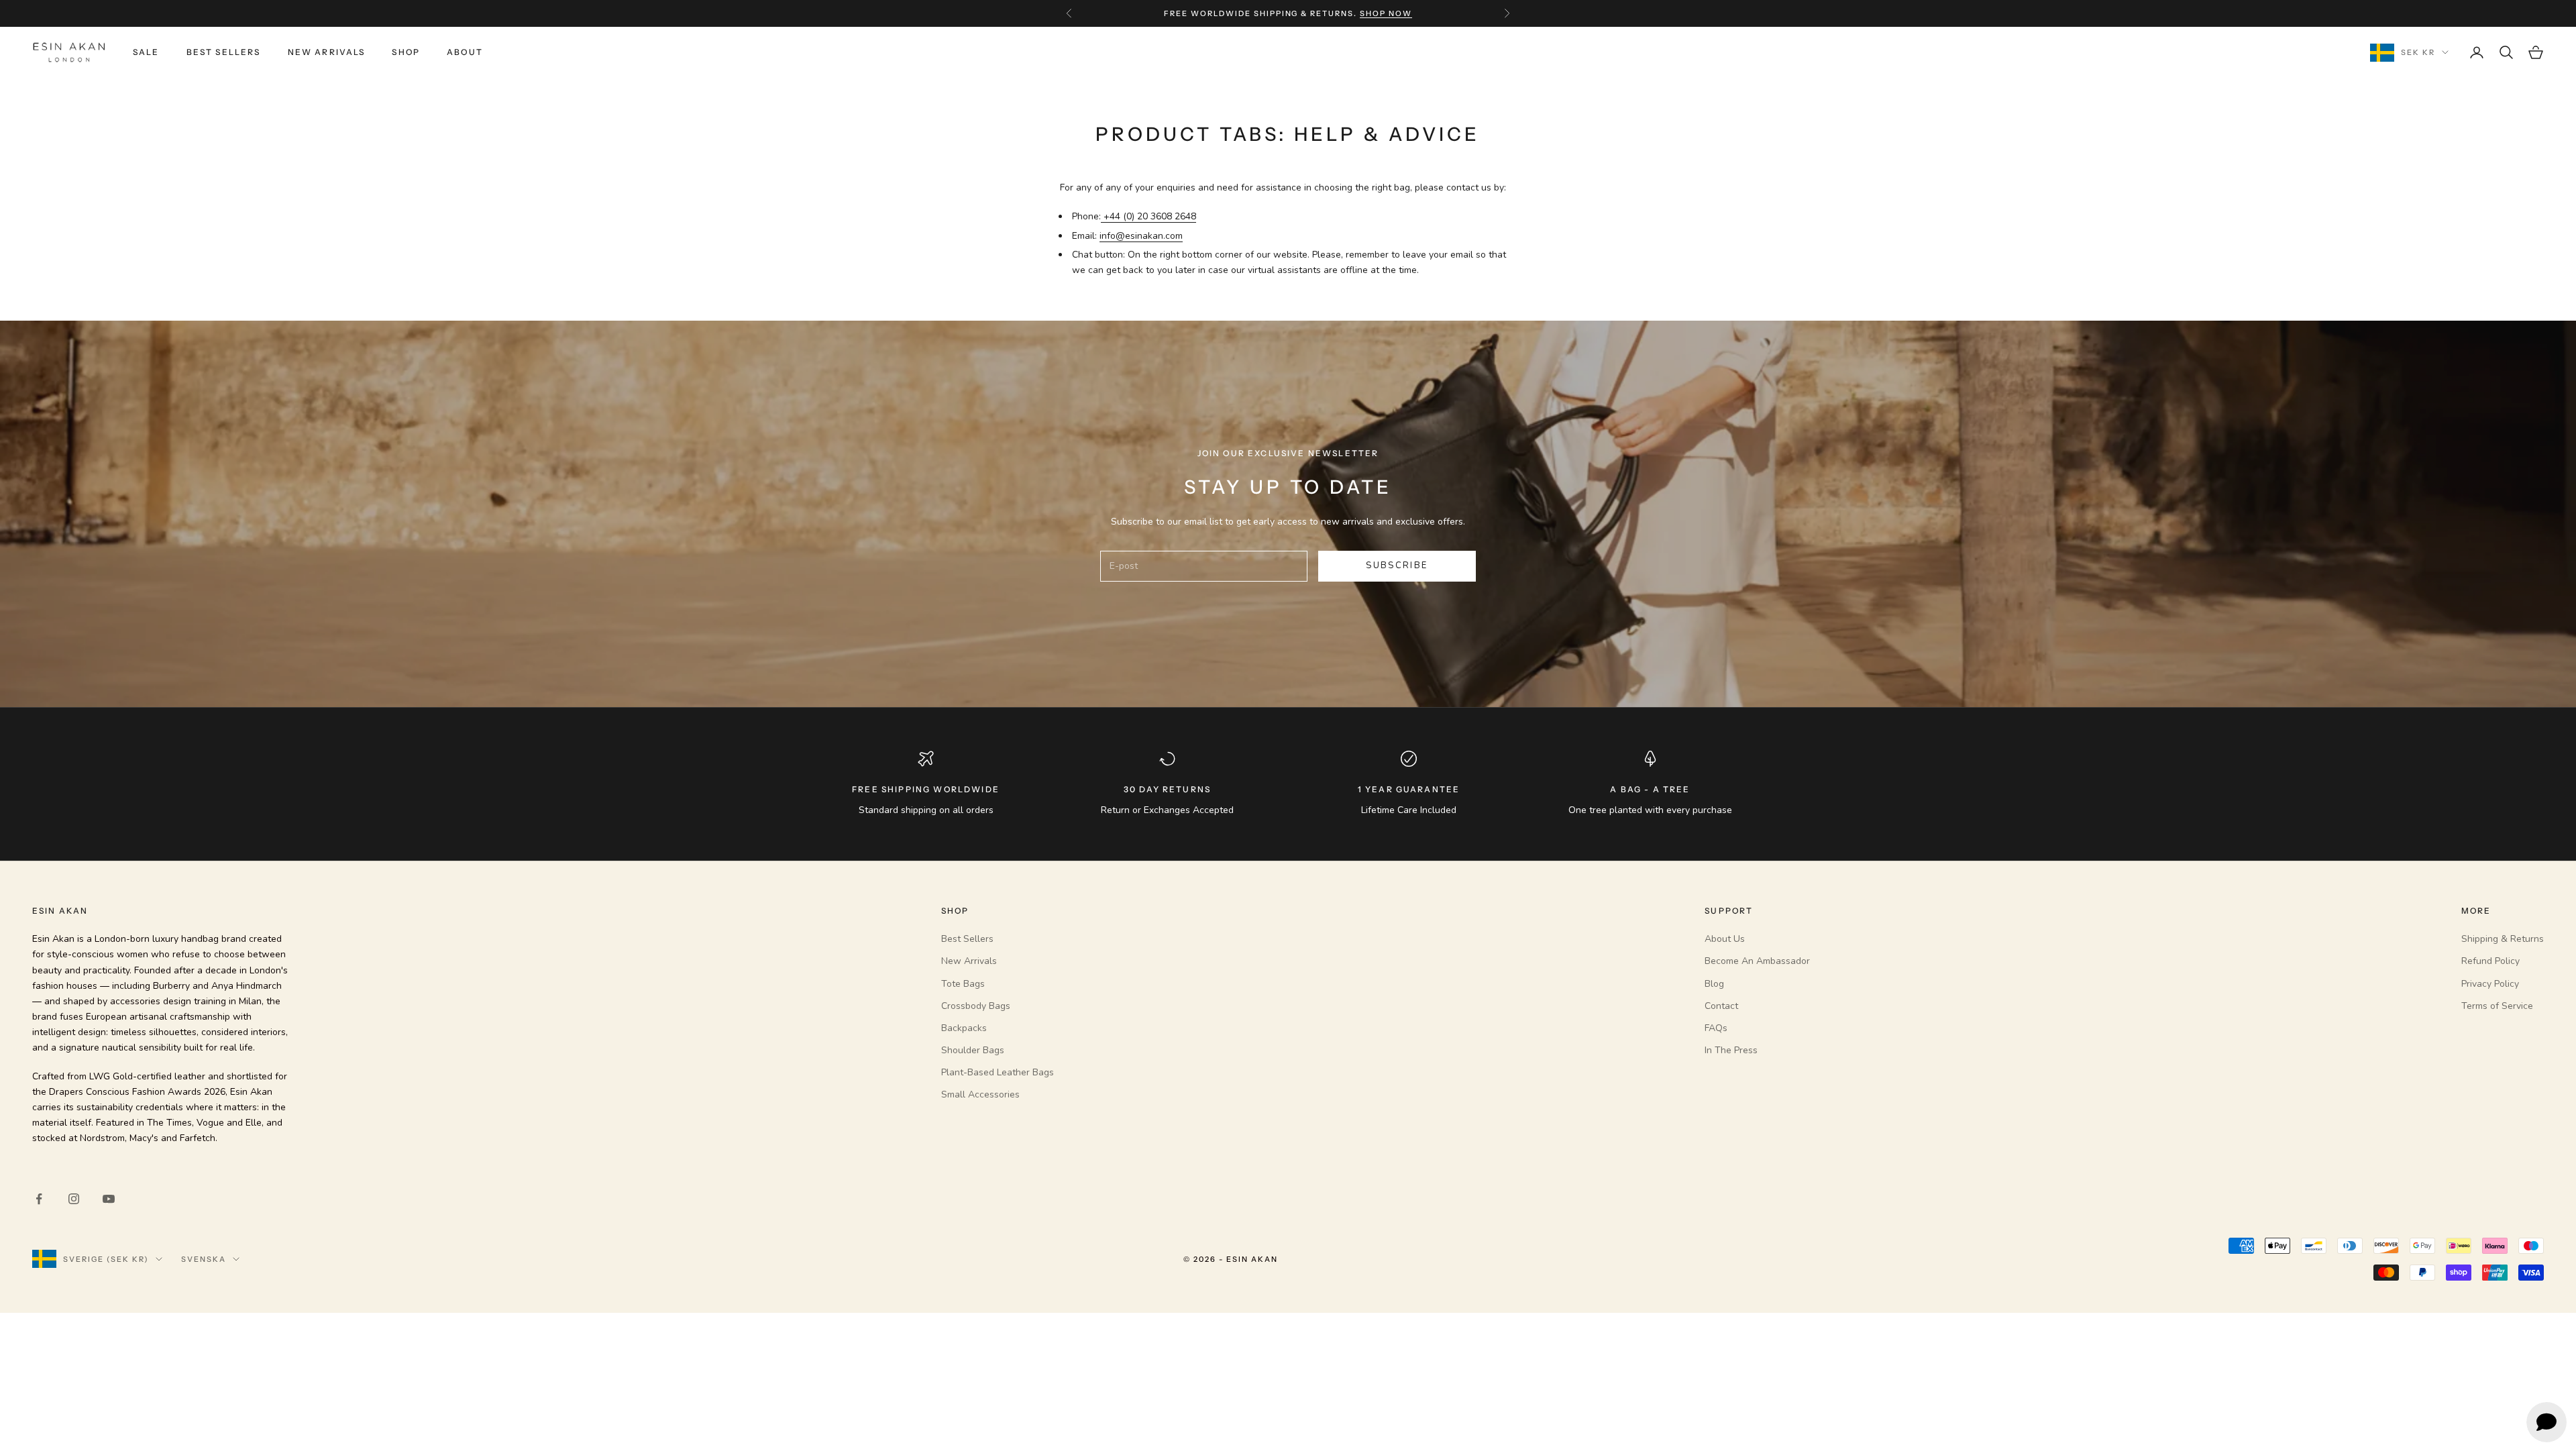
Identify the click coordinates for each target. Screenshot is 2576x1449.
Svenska (204, 1259)
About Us (1725, 939)
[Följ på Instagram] (74, 1199)
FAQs (1716, 1028)
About (465, 52)
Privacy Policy (2490, 984)
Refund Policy (2490, 961)
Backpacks (964, 1028)
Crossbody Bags (976, 1006)
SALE (146, 52)
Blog (1714, 984)
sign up (1370, 20)
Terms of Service (2497, 1006)
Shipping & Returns (2503, 939)
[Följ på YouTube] (109, 1199)
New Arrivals (327, 52)
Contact (1721, 1006)
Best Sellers (224, 52)
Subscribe (1397, 566)
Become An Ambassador (1757, 961)
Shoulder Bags (973, 1050)
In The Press (1731, 1050)
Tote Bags (963, 984)
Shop (406, 52)
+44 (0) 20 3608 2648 (1148, 216)
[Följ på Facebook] (39, 1199)
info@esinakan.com (1141, 236)
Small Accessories (980, 1094)
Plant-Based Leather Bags (998, 1072)
